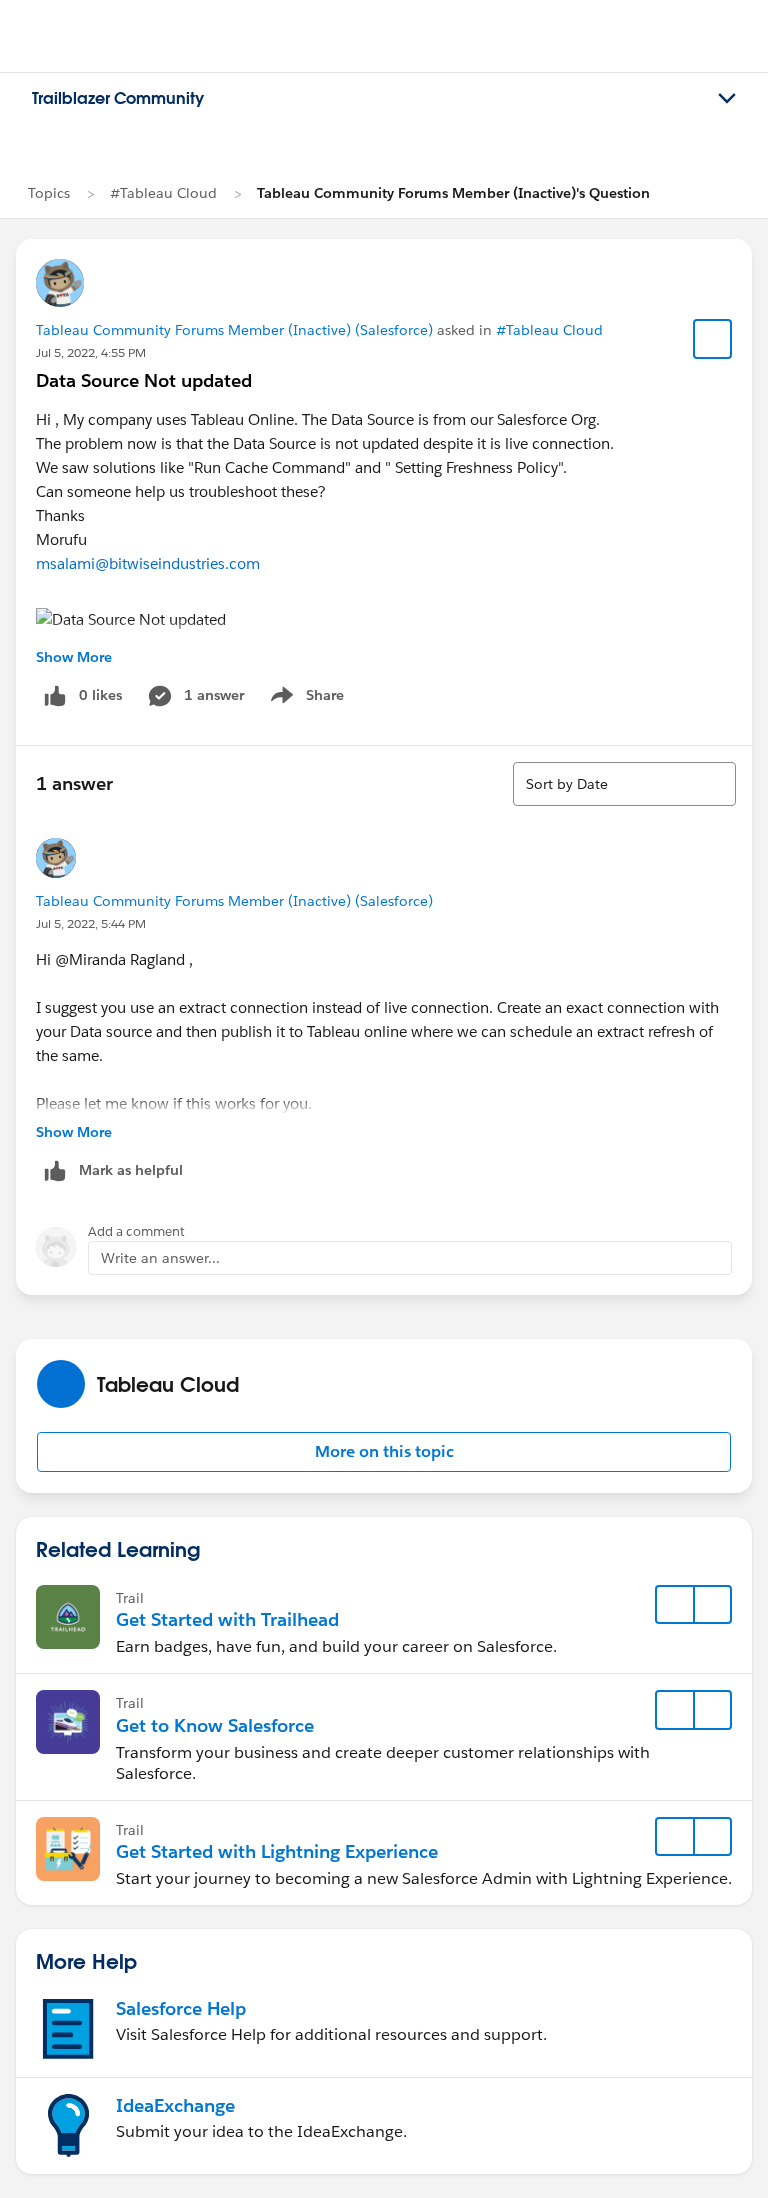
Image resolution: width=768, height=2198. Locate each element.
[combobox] (624, 784)
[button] (384, 1452)
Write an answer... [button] (160, 1258)
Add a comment (136, 1231)
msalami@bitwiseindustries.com (148, 563)
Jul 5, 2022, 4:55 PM (91, 352)
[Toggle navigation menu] (727, 99)
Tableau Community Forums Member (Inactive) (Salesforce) (234, 330)
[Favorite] (713, 339)
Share (304, 699)
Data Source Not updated (144, 380)
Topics (49, 193)
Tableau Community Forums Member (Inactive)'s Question (453, 193)
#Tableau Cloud (163, 193)
